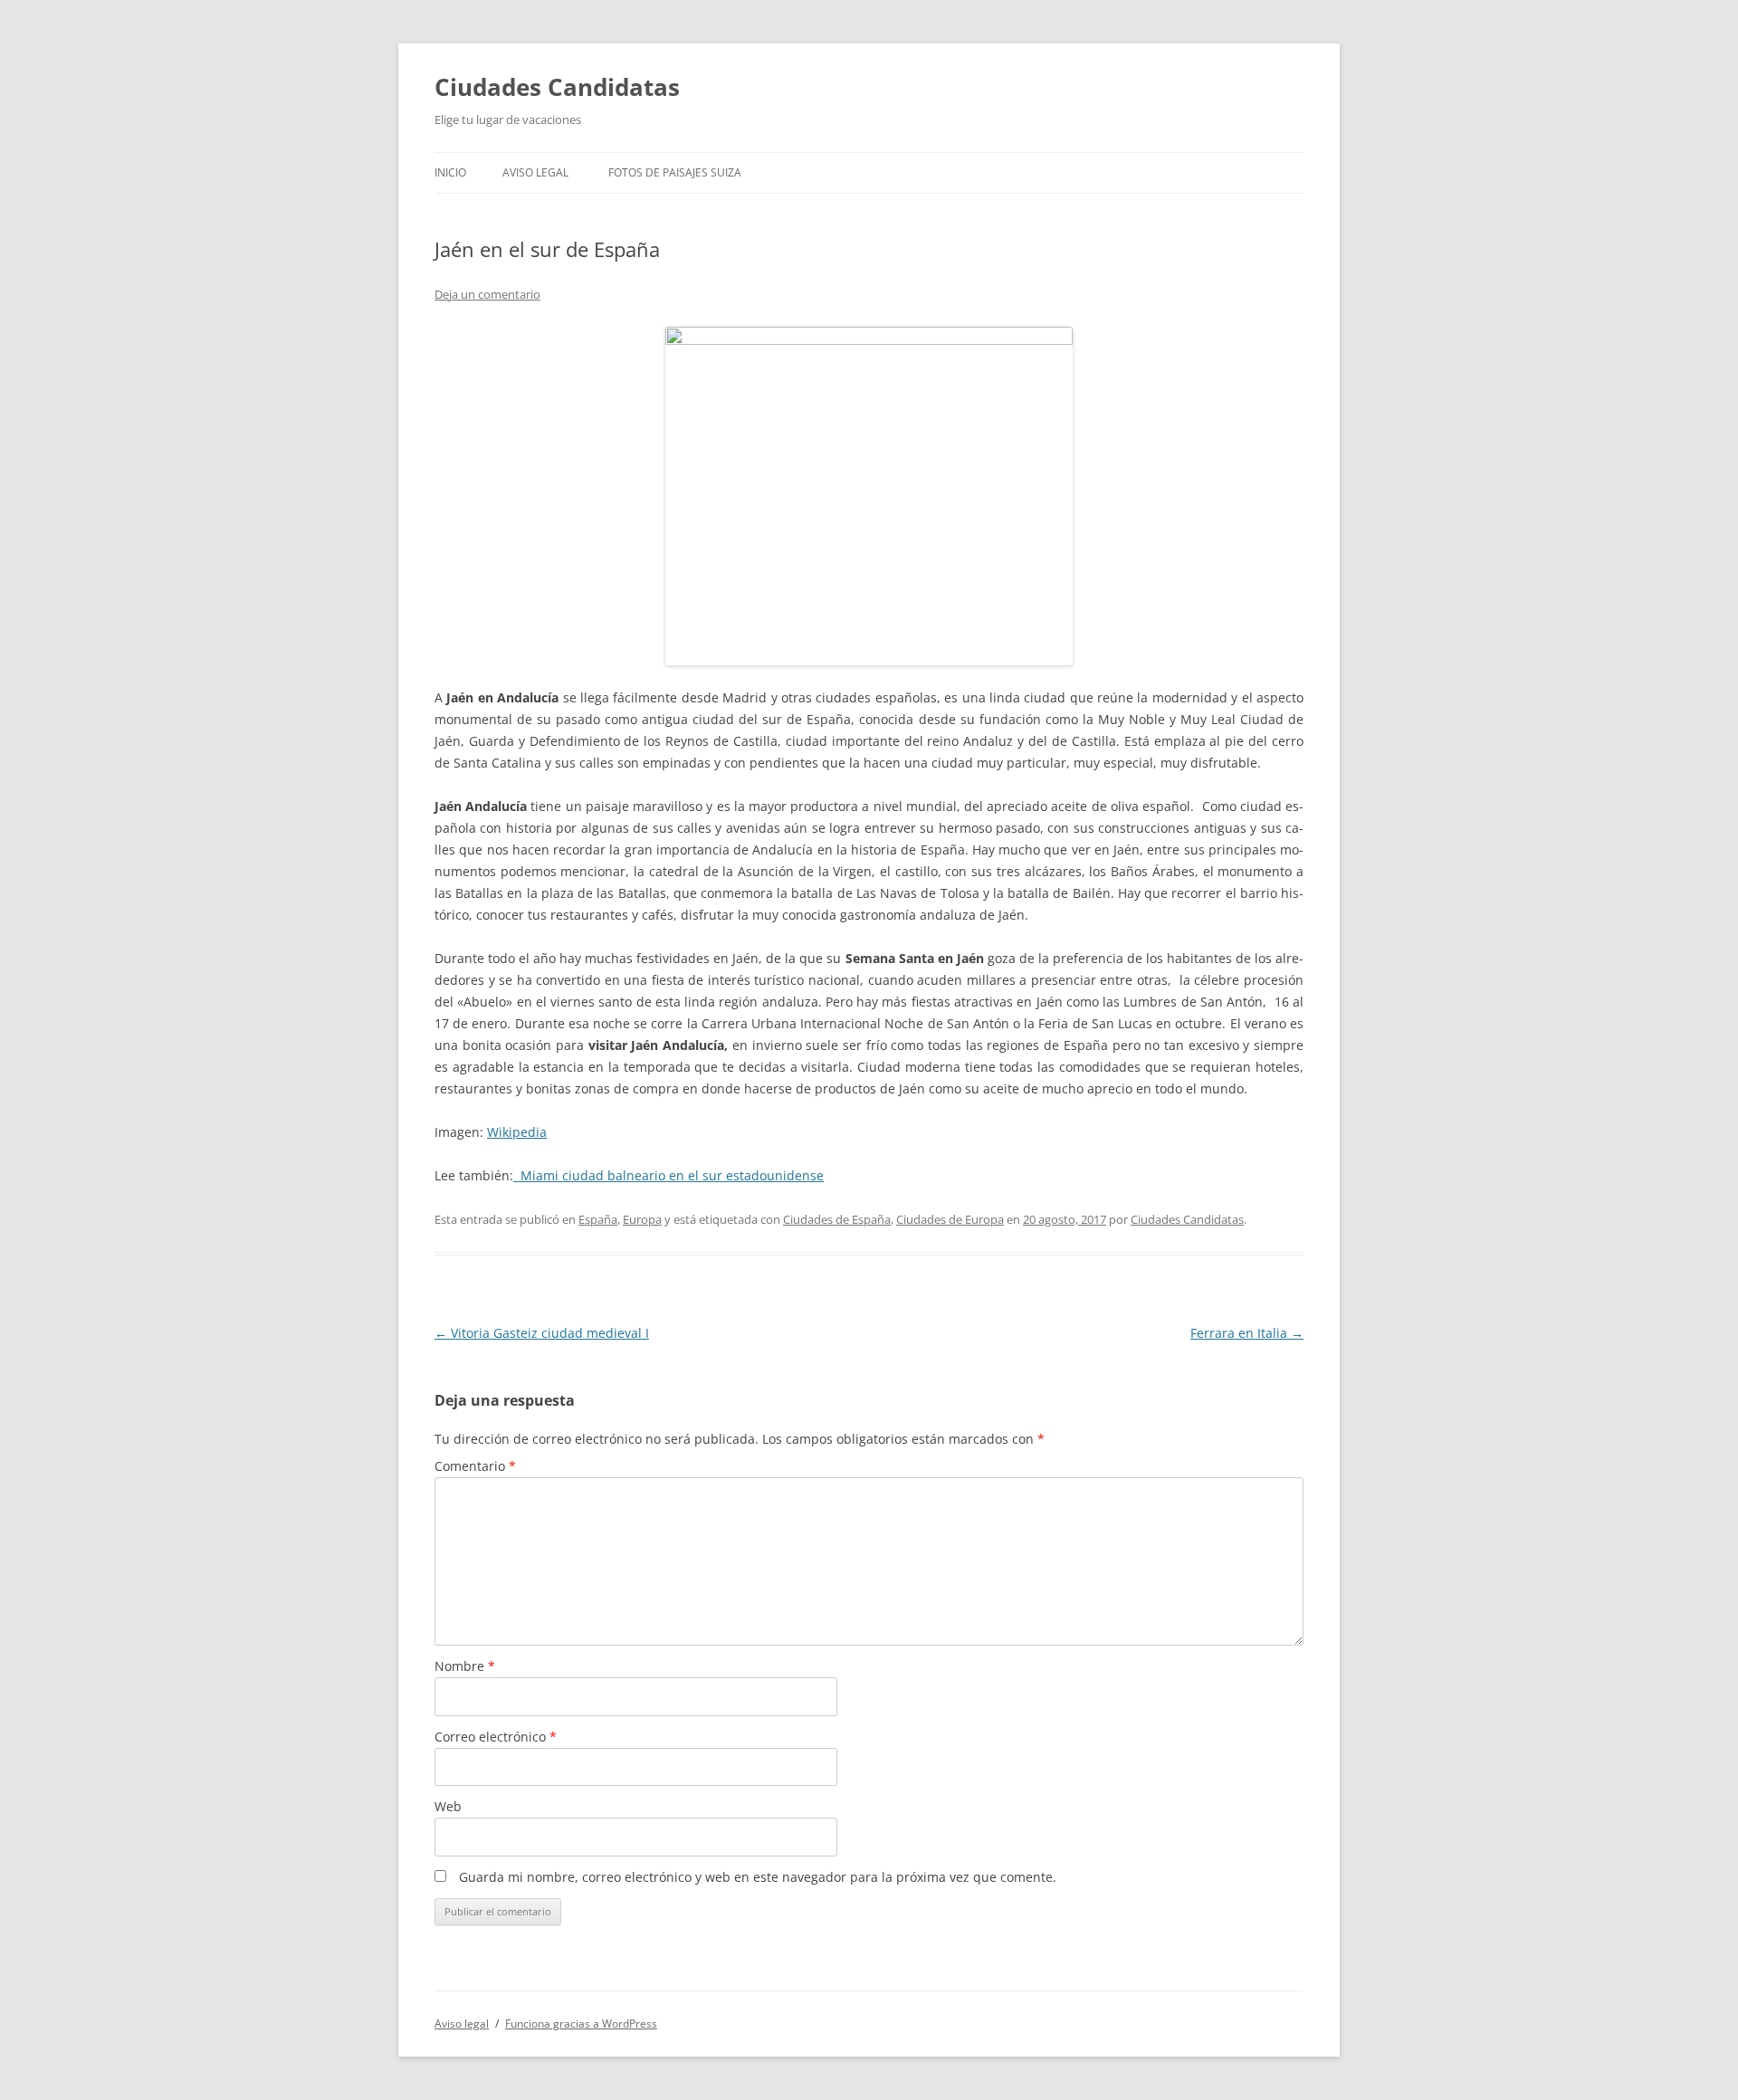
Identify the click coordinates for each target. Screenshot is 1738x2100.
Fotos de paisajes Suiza (675, 172)
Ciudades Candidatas (557, 87)
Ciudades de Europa (950, 1219)
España (598, 1219)
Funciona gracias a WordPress (581, 2024)
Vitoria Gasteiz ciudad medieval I (542, 1333)
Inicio (450, 172)
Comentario (475, 1466)
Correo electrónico (496, 1737)
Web (448, 1806)
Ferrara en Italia (1247, 1333)
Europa (642, 1219)
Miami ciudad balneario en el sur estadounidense (668, 1175)
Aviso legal (535, 172)
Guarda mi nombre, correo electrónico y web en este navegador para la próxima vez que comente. (758, 1877)
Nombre (465, 1666)
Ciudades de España (837, 1219)
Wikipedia (517, 1132)
